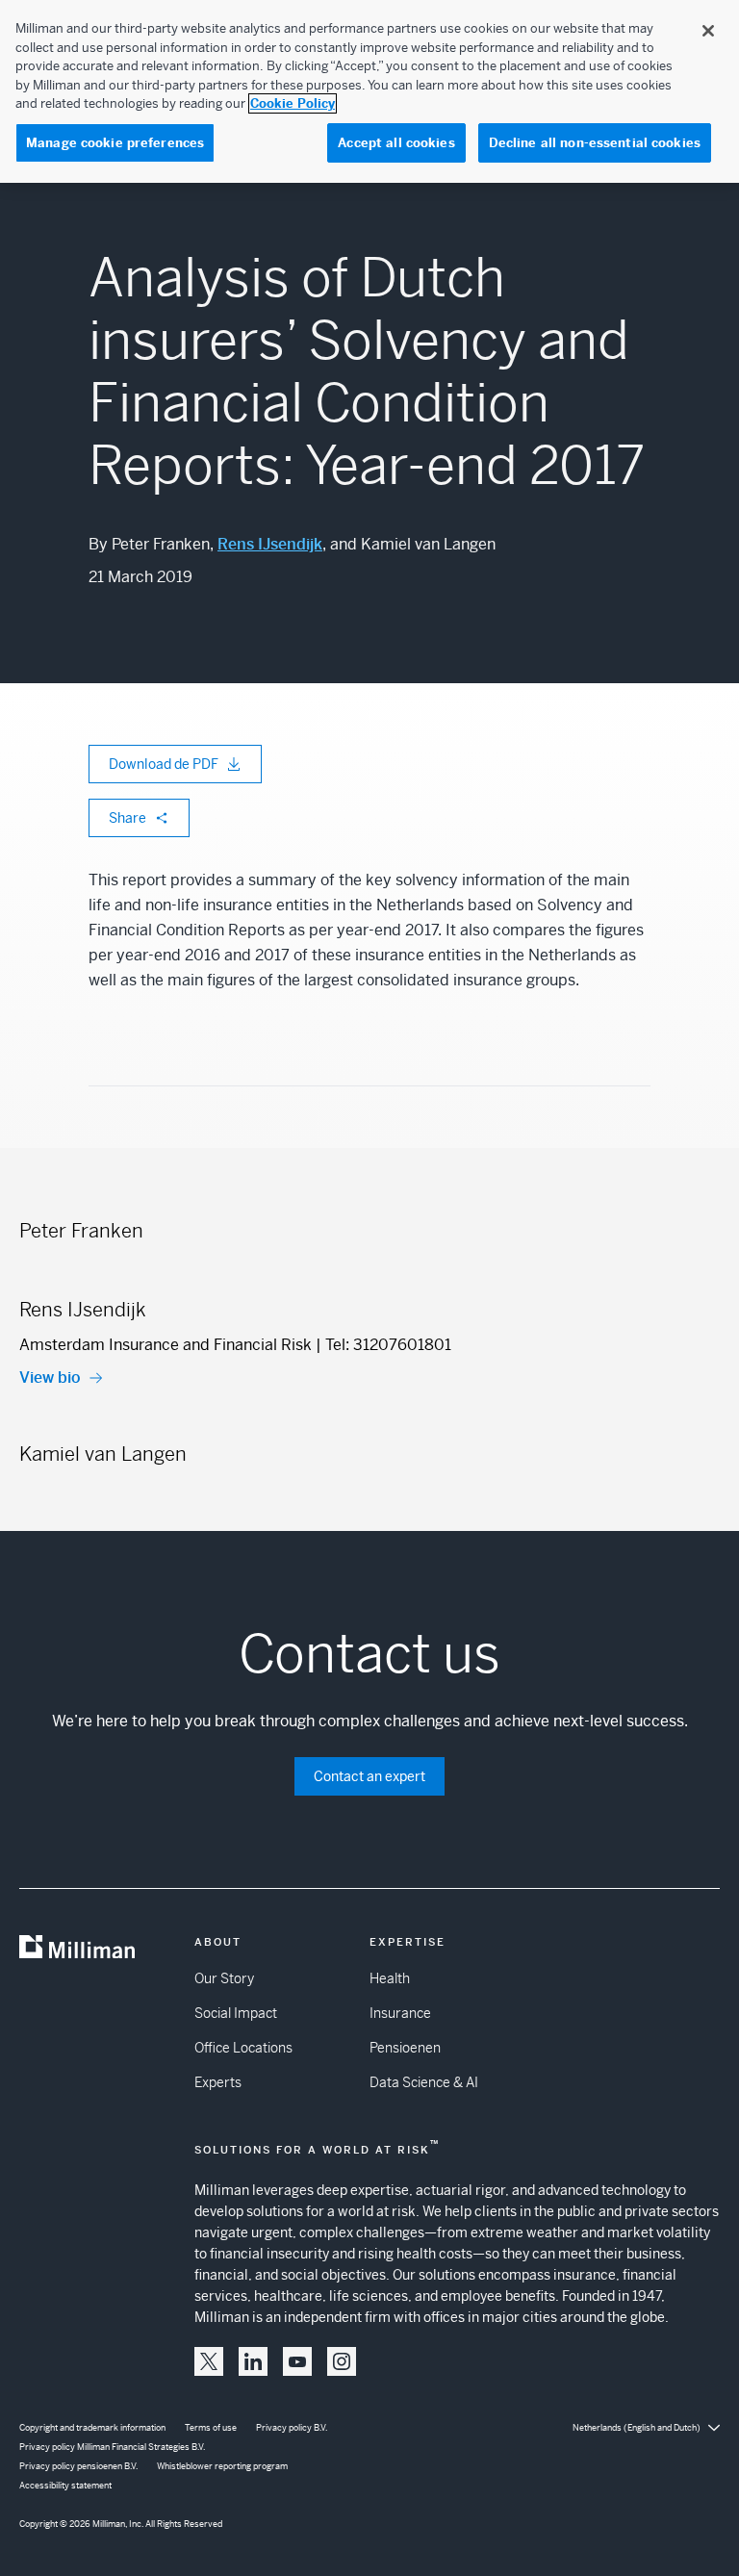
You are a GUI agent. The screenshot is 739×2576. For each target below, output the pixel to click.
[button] (209, 2361)
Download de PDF (164, 764)
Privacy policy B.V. (292, 2428)
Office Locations (243, 2048)
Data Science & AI (424, 2082)
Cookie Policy (293, 103)
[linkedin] (253, 2361)
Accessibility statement (65, 2486)
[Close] (708, 31)
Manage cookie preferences (115, 143)
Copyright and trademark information (92, 2428)
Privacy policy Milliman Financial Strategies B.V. (112, 2447)
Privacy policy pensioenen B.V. (78, 2466)
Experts (218, 2082)
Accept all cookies (396, 143)
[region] (369, 91)
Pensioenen (405, 2048)
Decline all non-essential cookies (595, 143)
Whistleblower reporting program (222, 2466)
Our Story (224, 1978)
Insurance (400, 2013)
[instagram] (342, 2361)
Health (390, 1978)
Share (127, 818)
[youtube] (297, 2361)
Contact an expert (369, 1776)
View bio (50, 1377)
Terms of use (211, 2428)
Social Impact (236, 2013)
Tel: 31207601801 (388, 1345)
